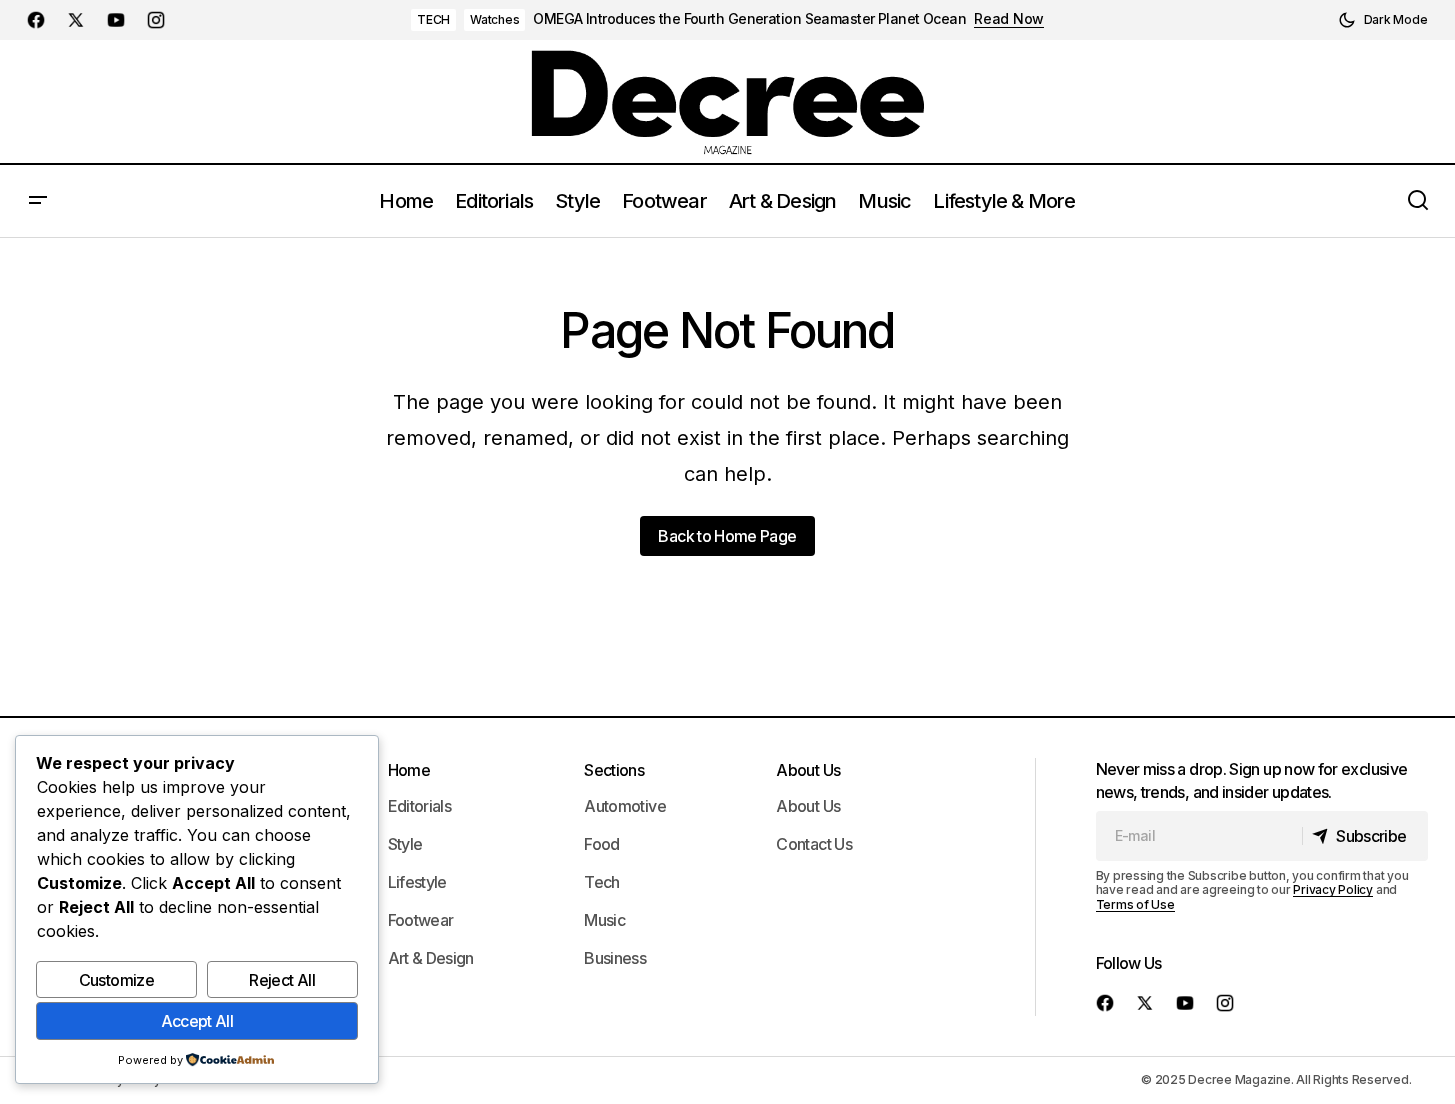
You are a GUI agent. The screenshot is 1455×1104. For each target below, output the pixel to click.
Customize (116, 980)
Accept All (197, 1021)
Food (601, 844)
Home (409, 770)
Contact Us (814, 844)
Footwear (421, 920)
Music (604, 920)
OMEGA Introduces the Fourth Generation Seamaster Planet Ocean (749, 19)
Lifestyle (417, 882)
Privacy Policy (1333, 889)
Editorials (420, 806)
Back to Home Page (727, 536)
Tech (601, 882)
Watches (494, 19)
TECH (433, 19)
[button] (1383, 20)
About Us (808, 770)
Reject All (282, 980)
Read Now (1009, 19)
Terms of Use (1135, 904)
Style (405, 844)
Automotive (625, 806)
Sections (614, 770)
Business (615, 958)
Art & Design (431, 958)
